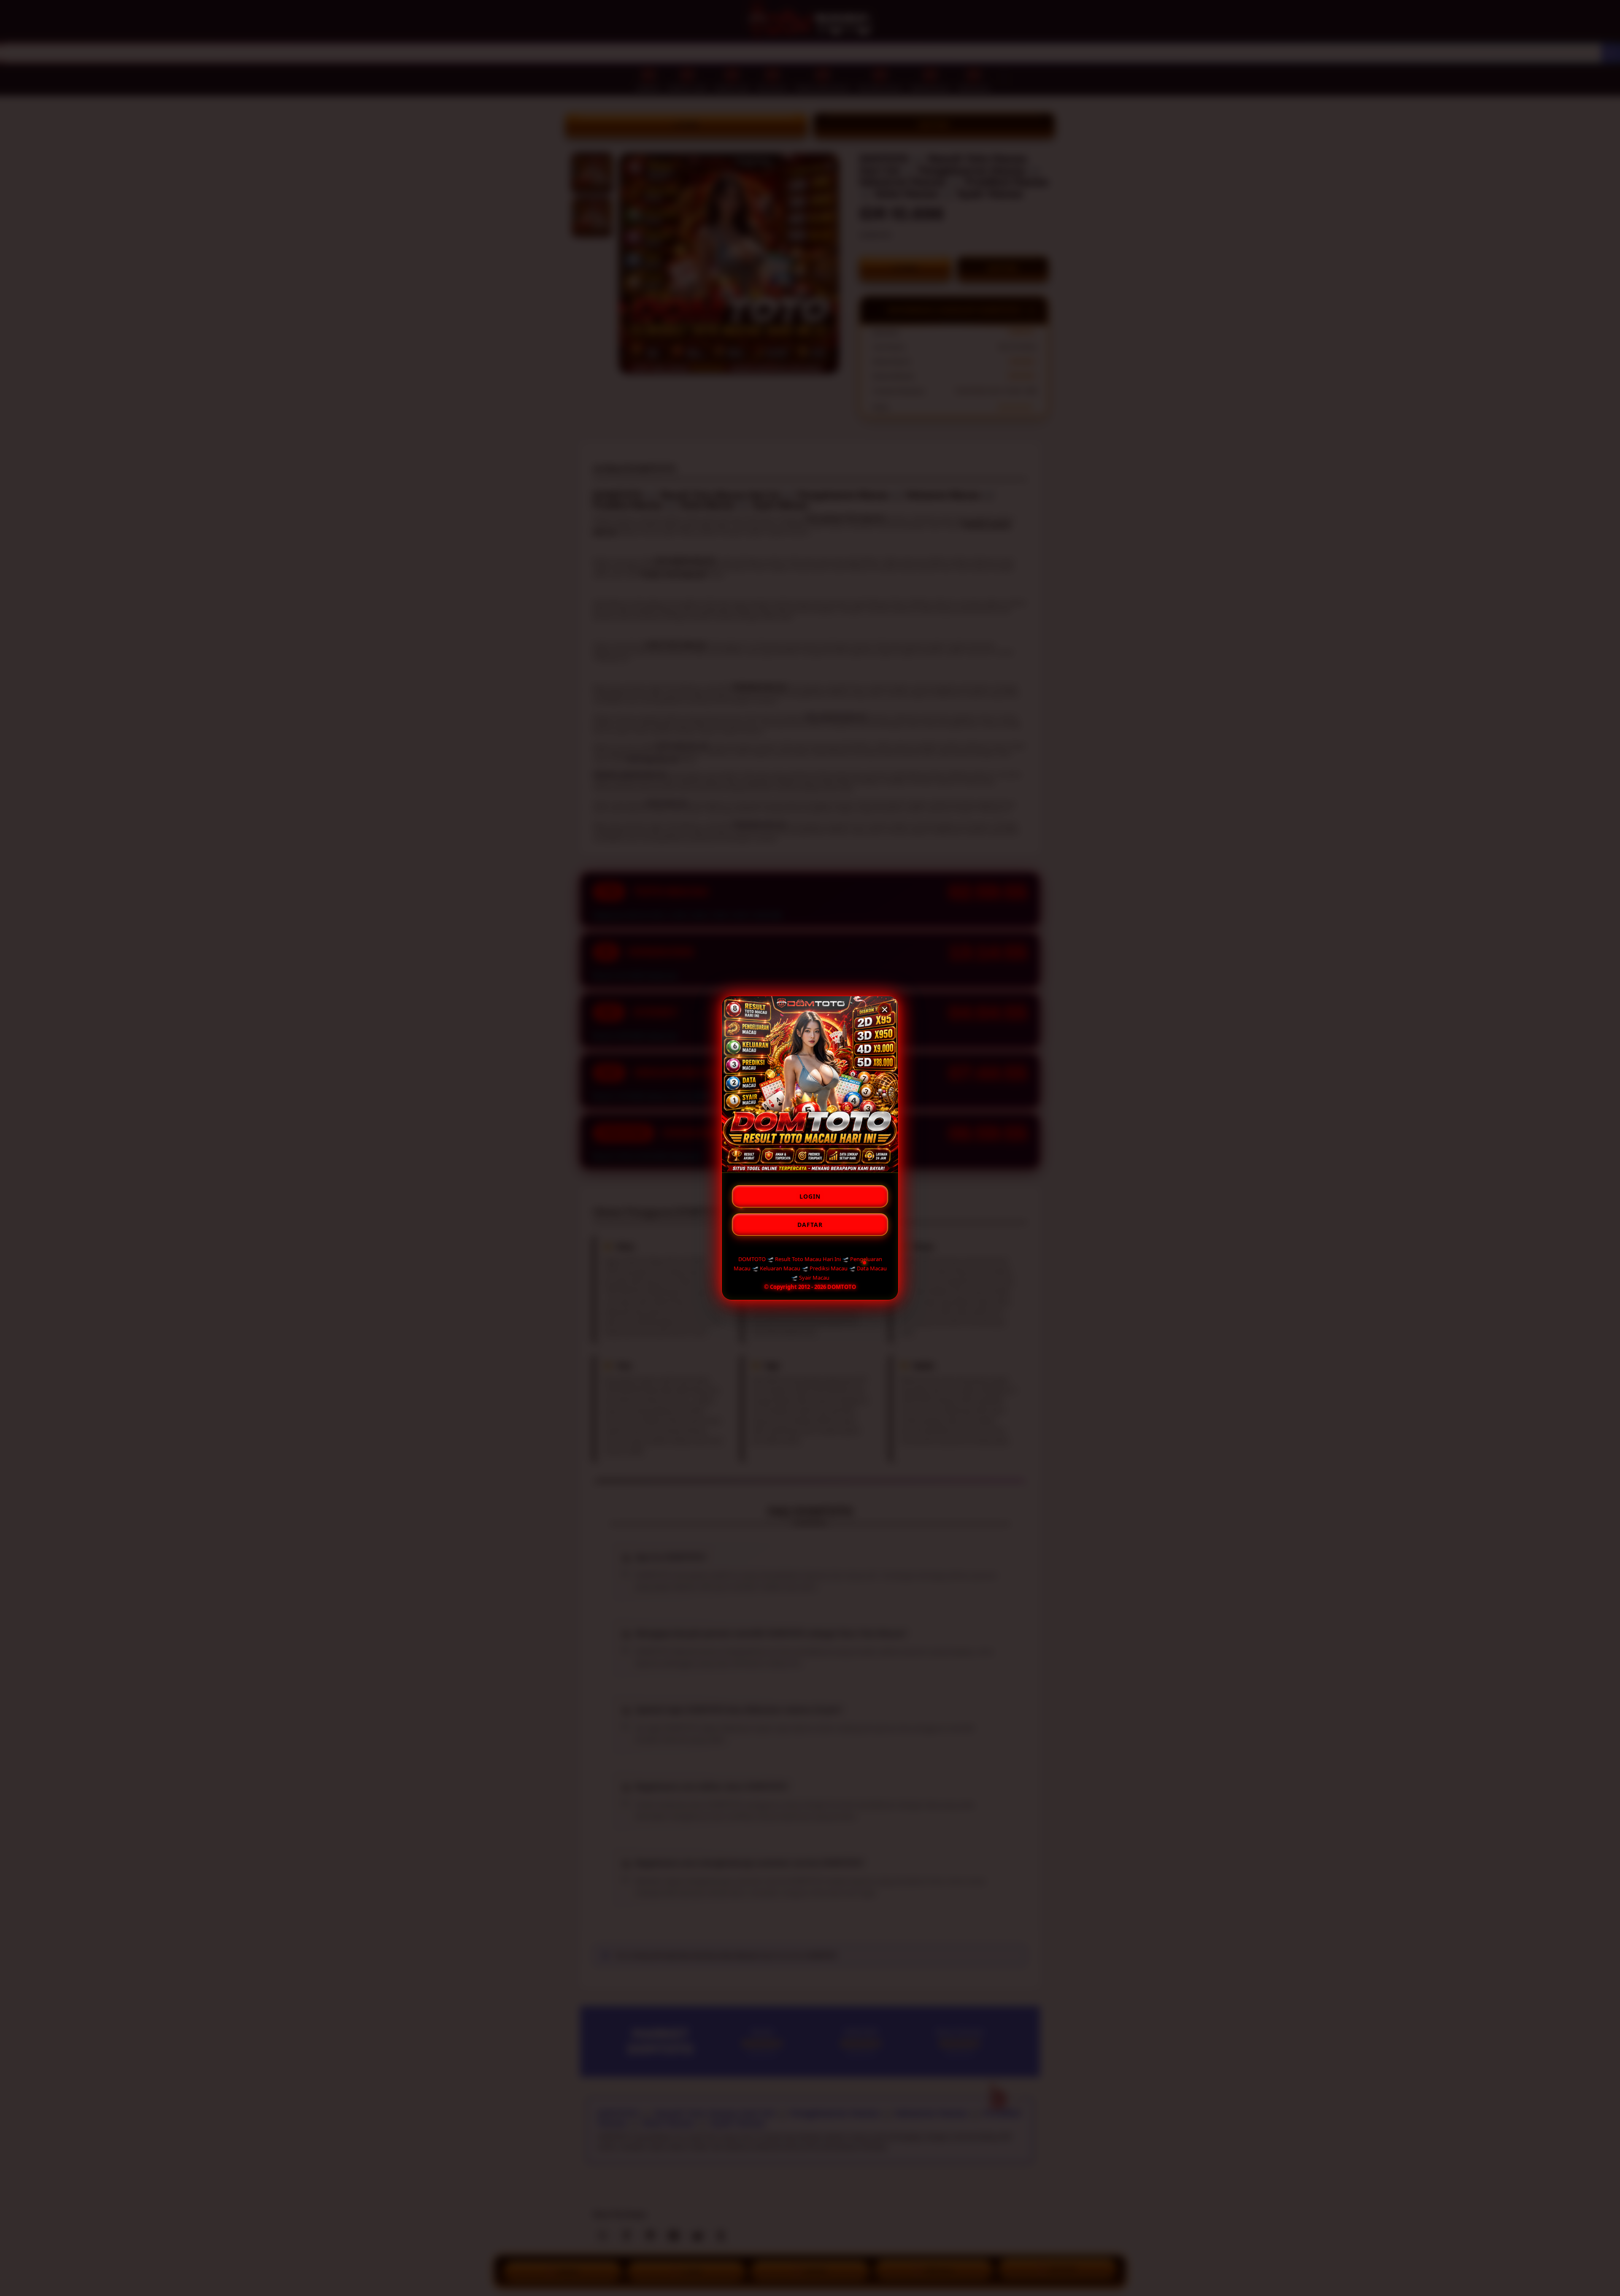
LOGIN (810, 1196)
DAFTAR (810, 1225)
